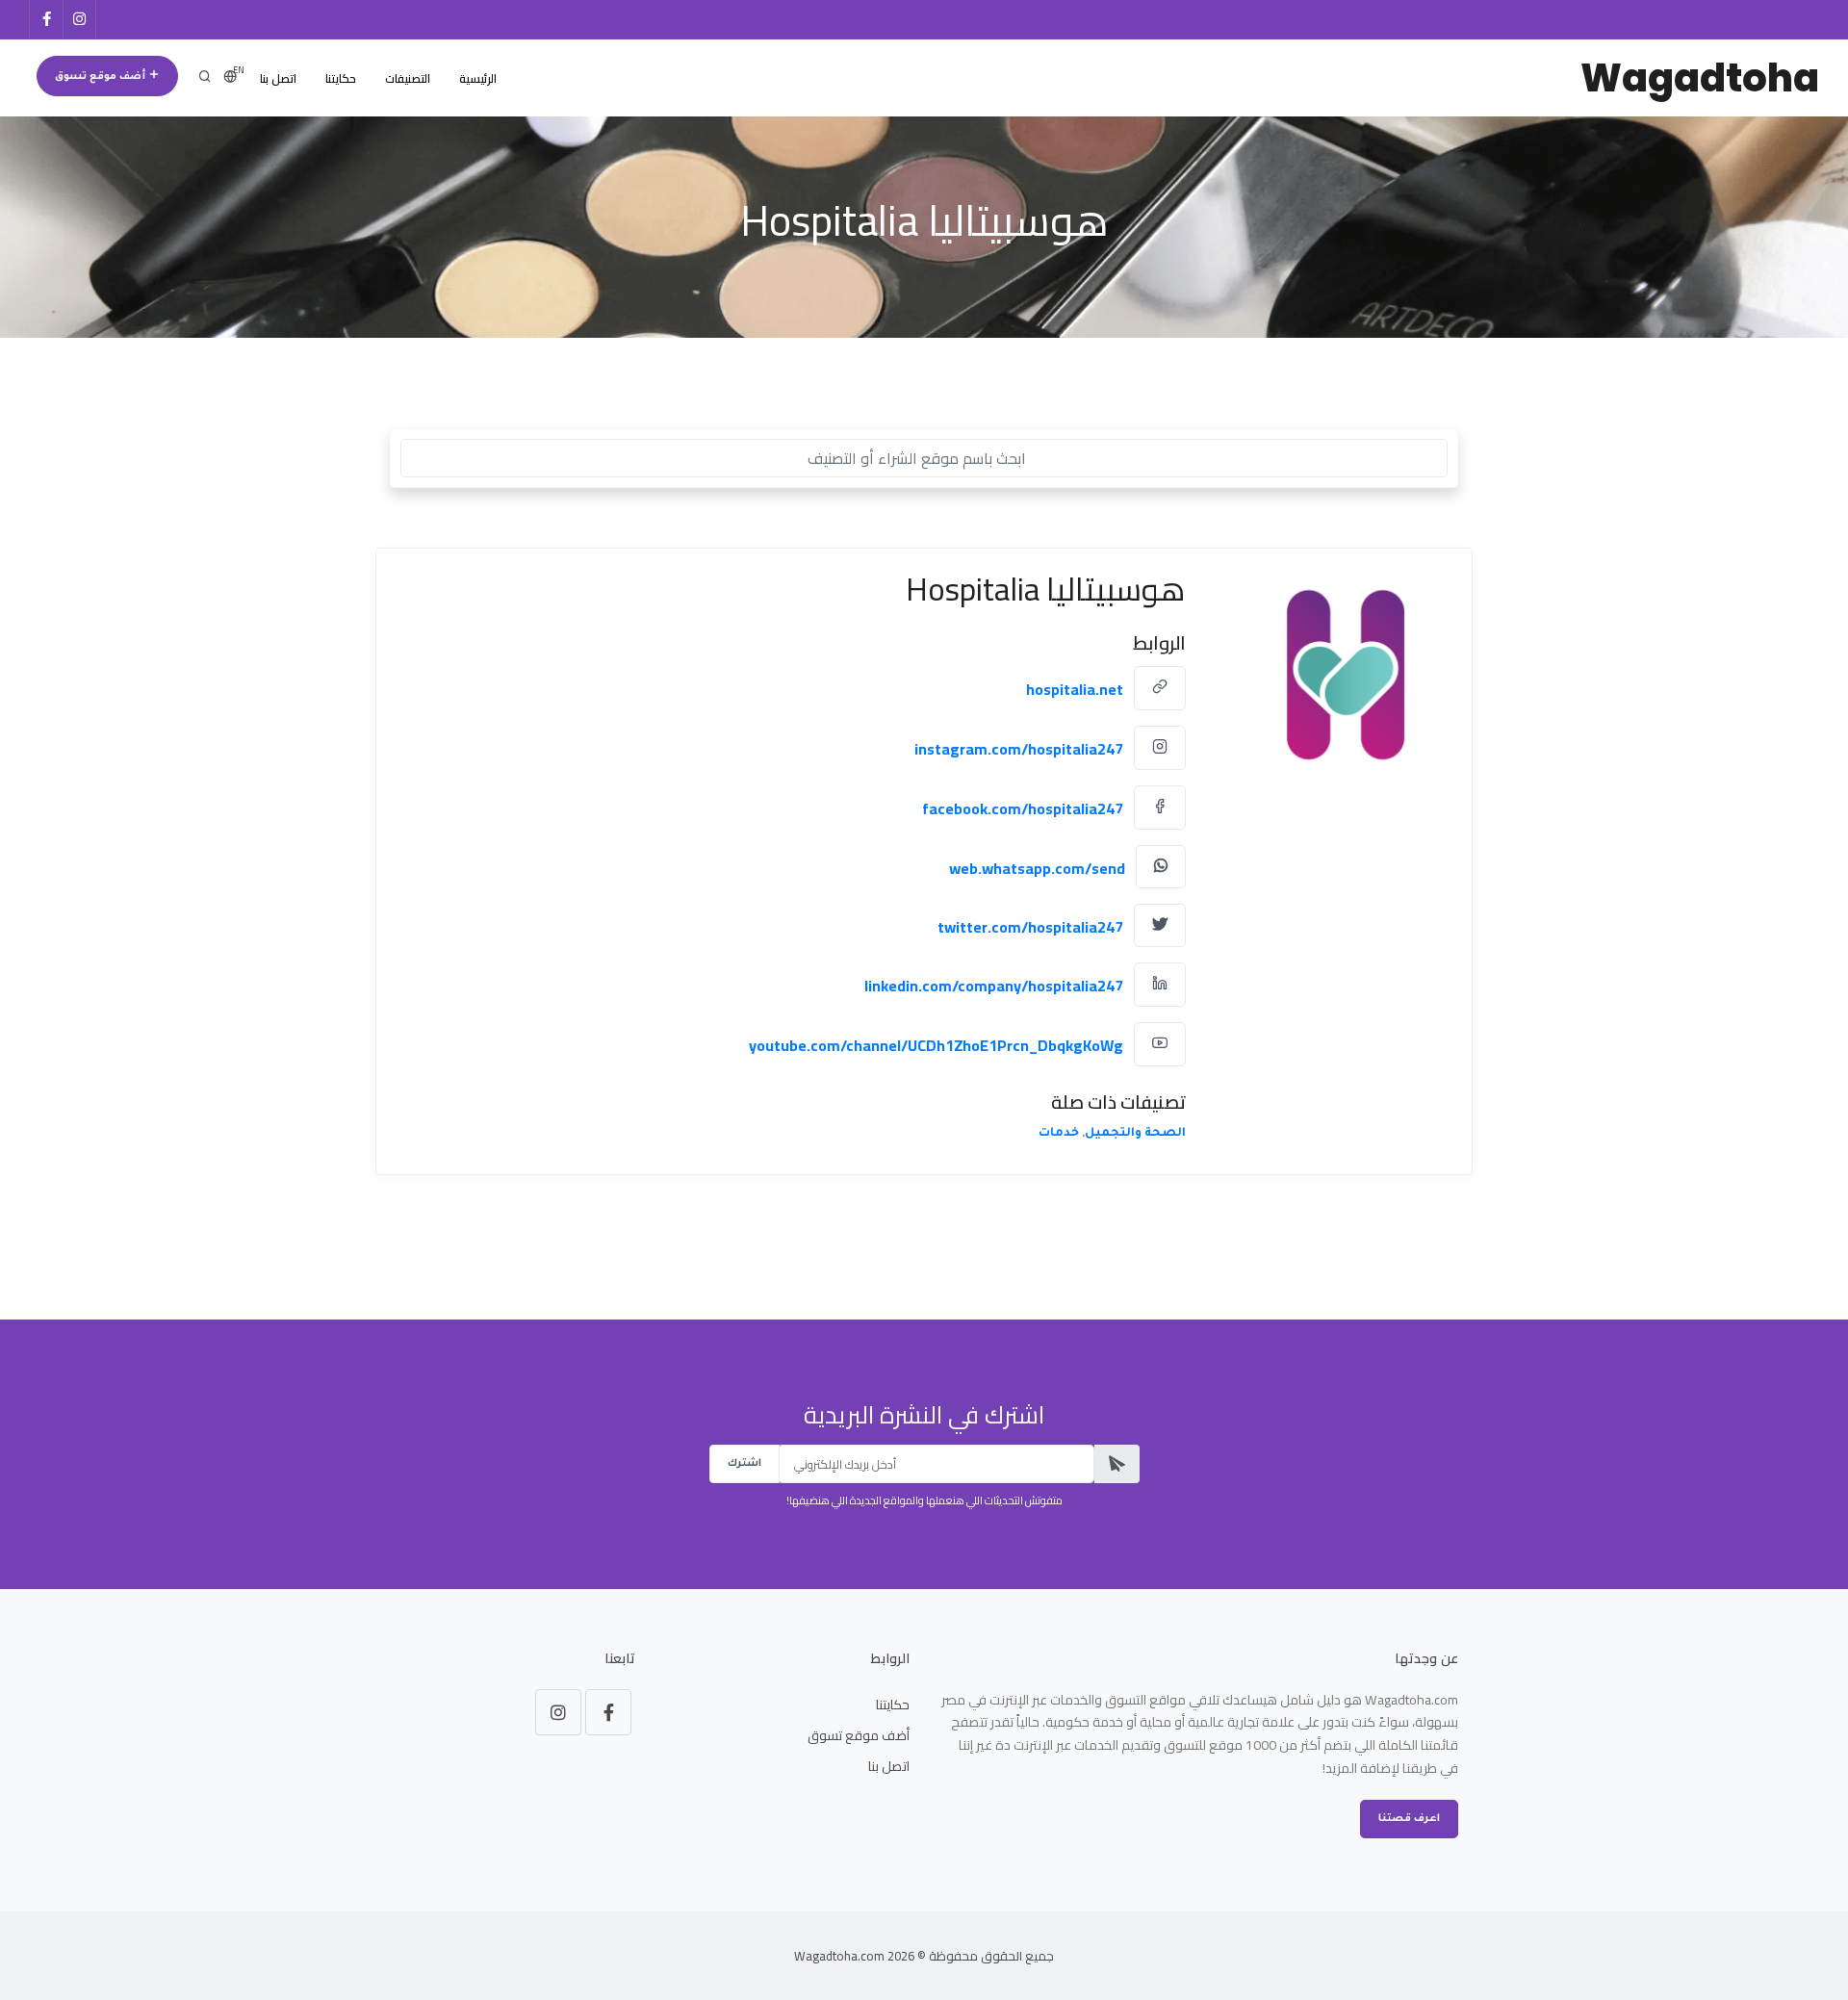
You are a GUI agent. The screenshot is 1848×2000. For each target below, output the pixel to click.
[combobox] (924, 458)
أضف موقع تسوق (102, 77)
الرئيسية (478, 78)
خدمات (1059, 1134)
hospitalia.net (1075, 689)
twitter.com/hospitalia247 (1030, 926)
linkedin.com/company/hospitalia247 (994, 986)
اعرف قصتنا (1409, 1819)
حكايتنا (341, 78)
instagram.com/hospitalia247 (1019, 749)
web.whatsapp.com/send (1037, 867)
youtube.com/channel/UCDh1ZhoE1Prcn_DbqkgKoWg (936, 1045)
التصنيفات (408, 78)
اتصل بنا (278, 78)
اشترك (744, 1464)
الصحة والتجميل (1135, 1134)
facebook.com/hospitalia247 (1023, 808)
